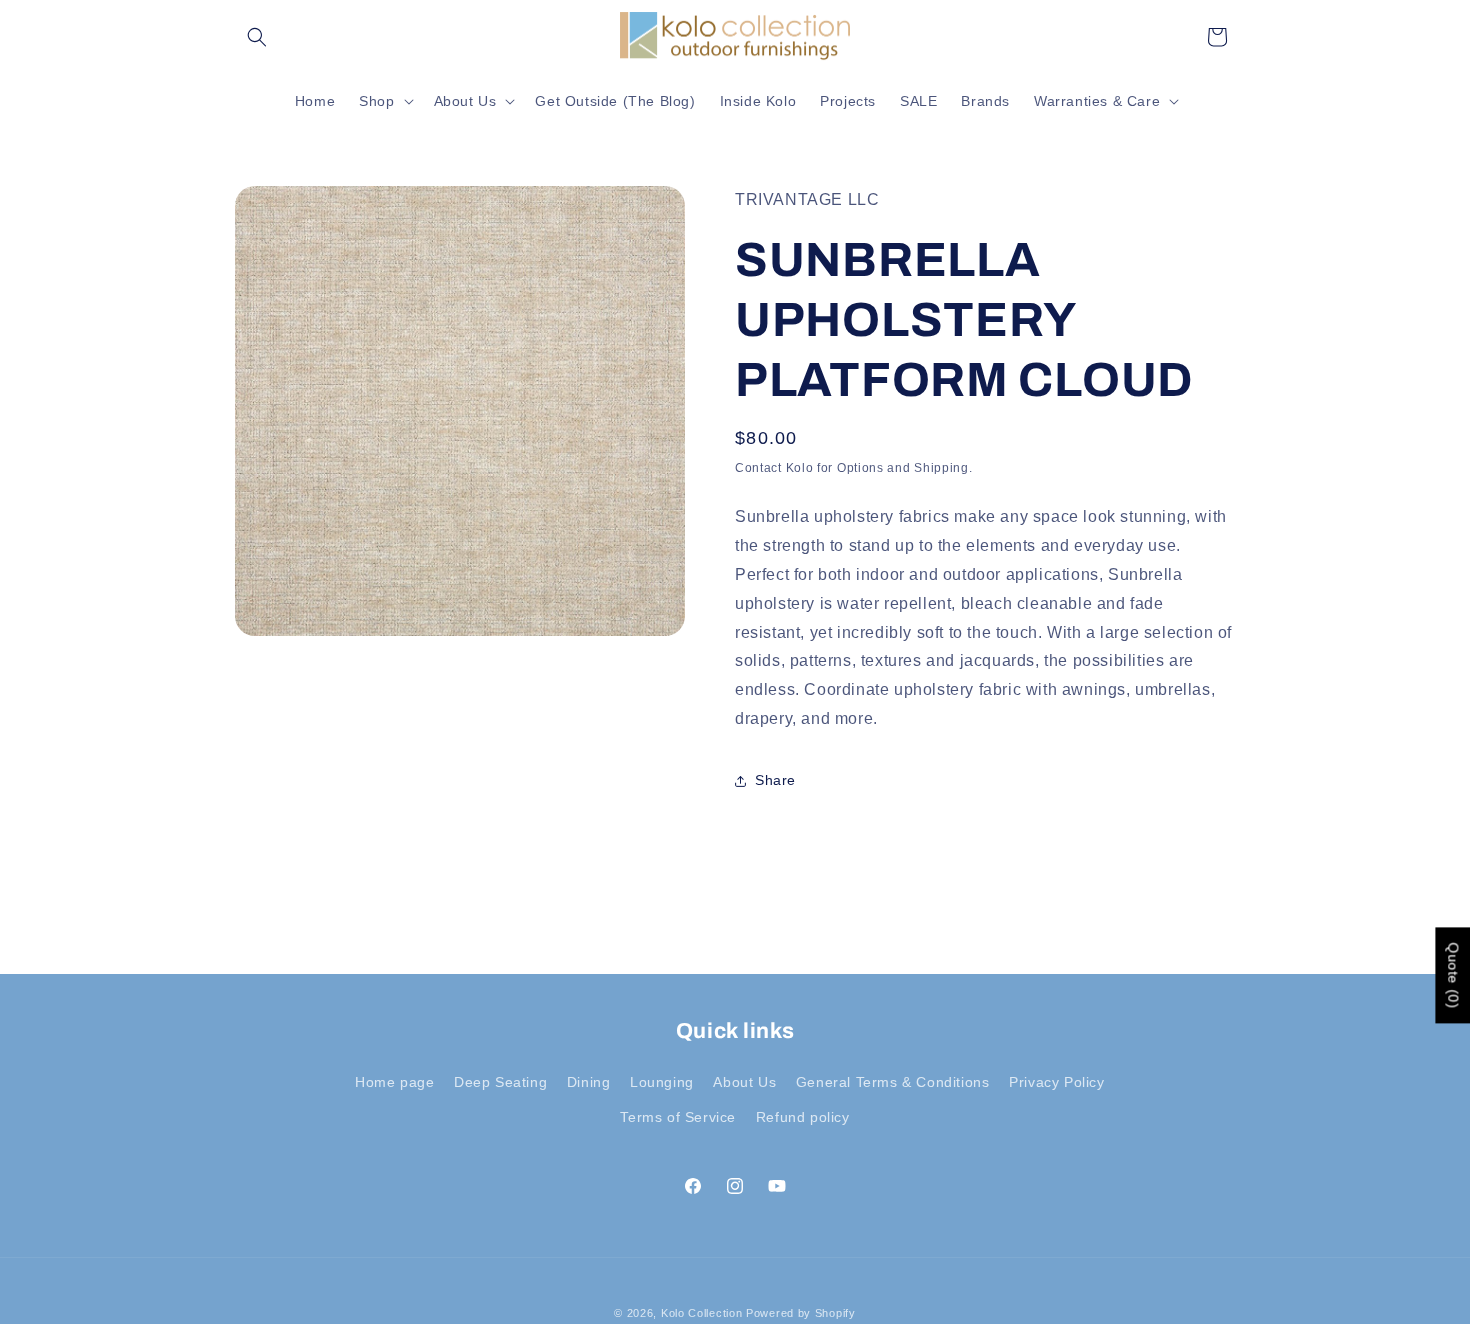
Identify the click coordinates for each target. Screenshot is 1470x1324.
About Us (744, 1082)
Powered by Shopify (801, 1313)
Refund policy (803, 1117)
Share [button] (775, 780)
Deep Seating (500, 1082)
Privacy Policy (1056, 1082)
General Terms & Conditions (893, 1082)
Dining (589, 1082)
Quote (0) (1453, 975)
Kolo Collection (702, 1313)
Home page (394, 1082)
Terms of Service (678, 1117)
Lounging (662, 1082)
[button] (257, 37)
